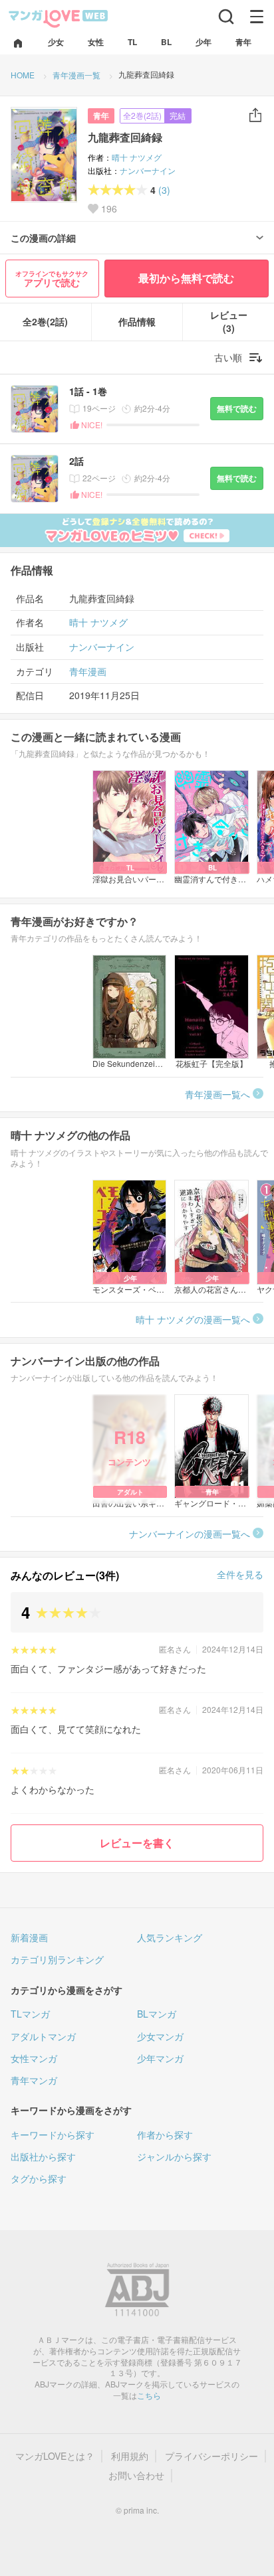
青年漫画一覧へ (217, 1094)
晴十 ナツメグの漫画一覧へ (193, 1319)
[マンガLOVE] (59, 18)
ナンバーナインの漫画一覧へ (190, 1534)
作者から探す (165, 2134)
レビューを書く (137, 1843)
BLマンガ (157, 2014)
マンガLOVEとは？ (55, 2456)
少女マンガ (160, 2036)
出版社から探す (43, 2156)
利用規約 (130, 2456)
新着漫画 (29, 1937)
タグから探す (39, 2178)
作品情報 (137, 322)
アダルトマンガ (43, 2036)
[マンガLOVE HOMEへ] (18, 44)
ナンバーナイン (148, 170)
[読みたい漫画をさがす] (226, 17)
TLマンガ (30, 2014)
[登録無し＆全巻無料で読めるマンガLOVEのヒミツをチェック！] (137, 530)
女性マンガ (34, 2058)
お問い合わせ (136, 2475)
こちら (149, 2395)
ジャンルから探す (174, 2156)
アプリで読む (52, 279)
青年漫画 (88, 672)
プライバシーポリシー (211, 2456)
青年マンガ (34, 2080)
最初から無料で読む (186, 278)
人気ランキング (170, 1937)
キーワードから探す (53, 2134)
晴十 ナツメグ (137, 157)
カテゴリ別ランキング (57, 1959)
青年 (101, 116)
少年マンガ (160, 2058)
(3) (164, 190)
